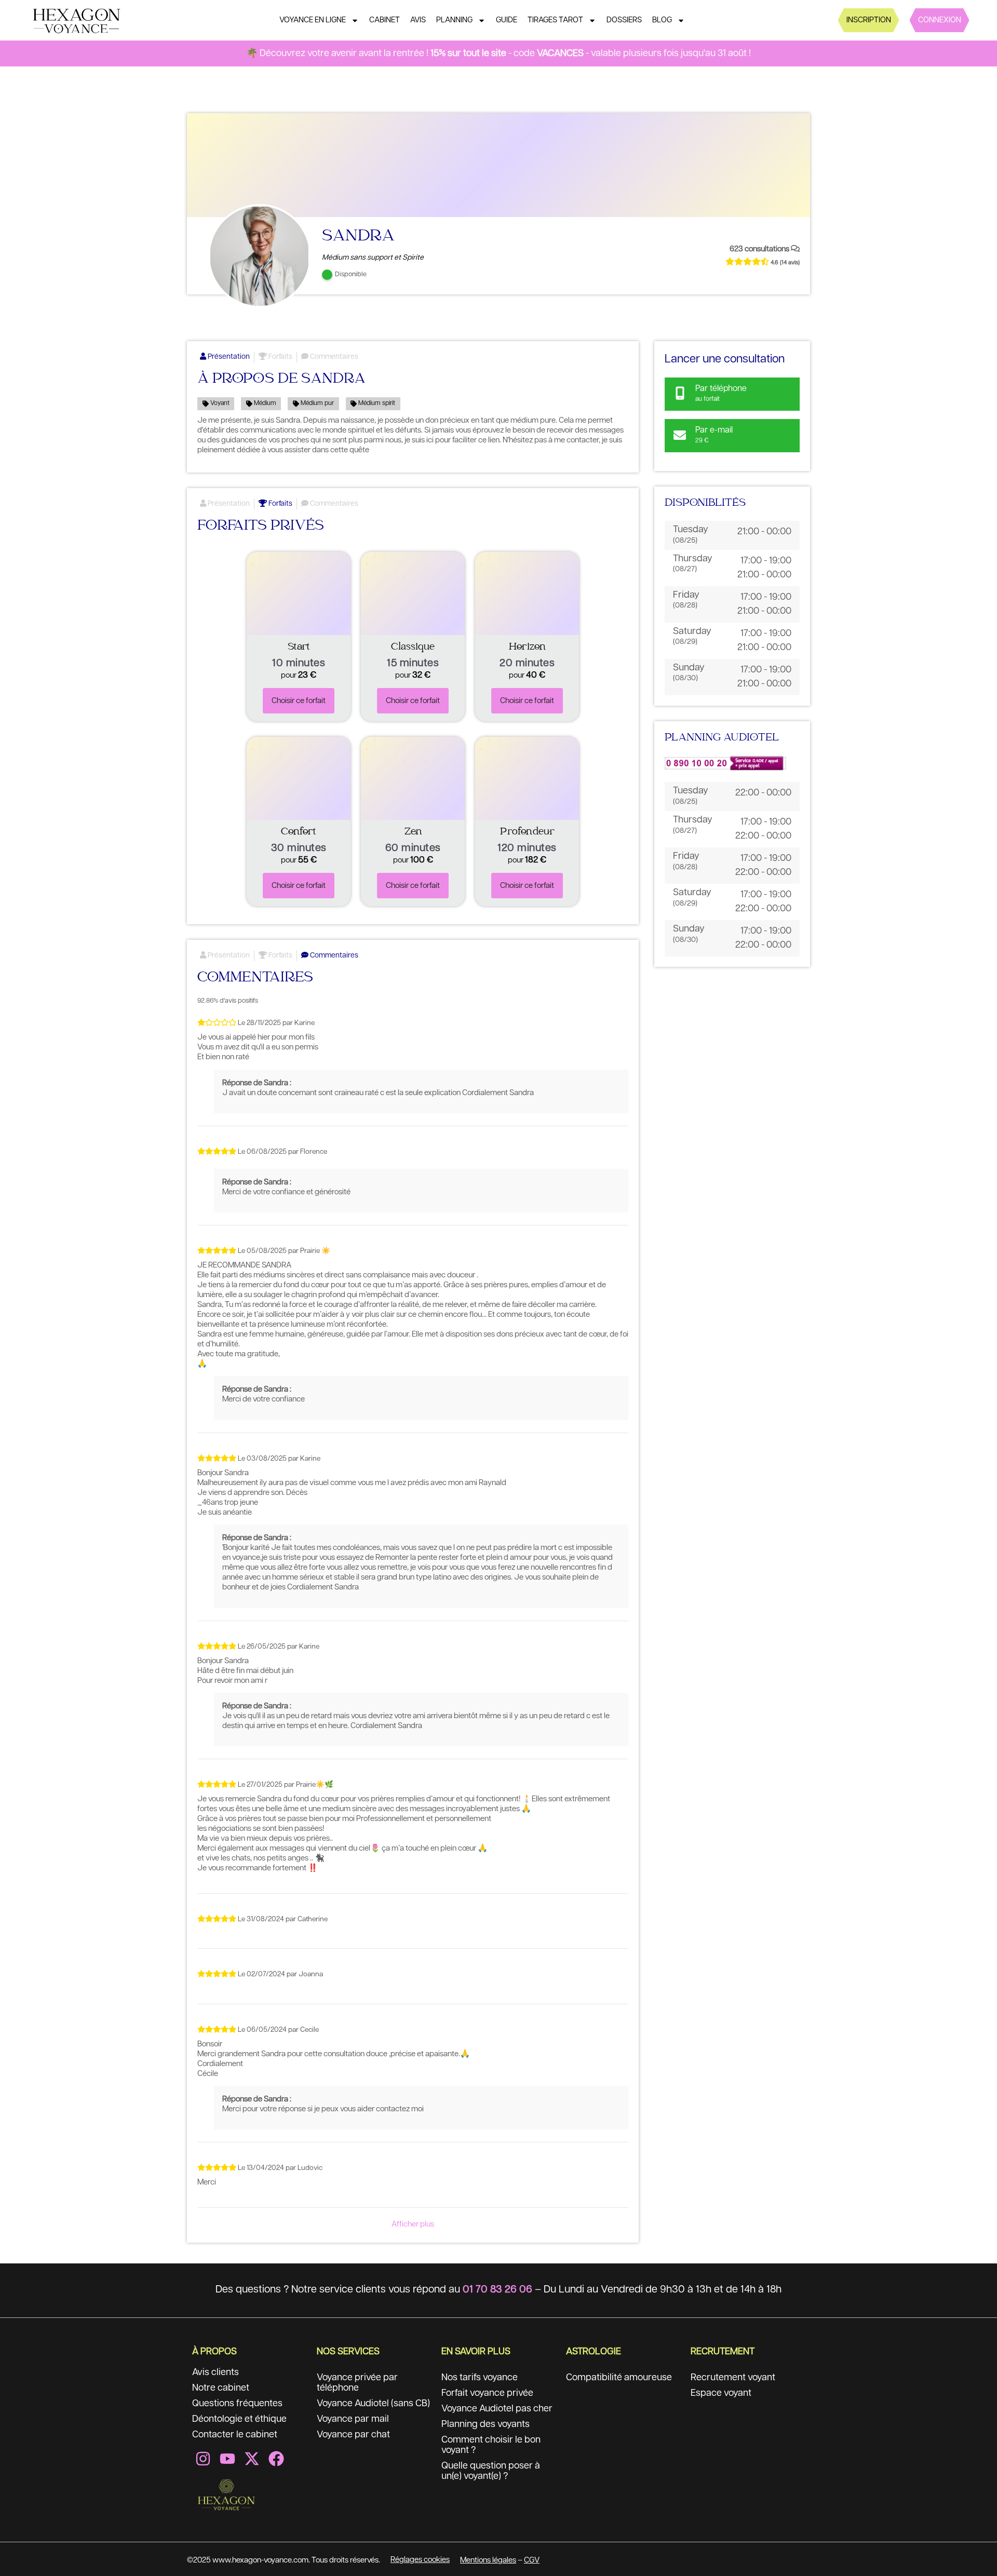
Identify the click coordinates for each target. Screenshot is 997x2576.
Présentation (228, 357)
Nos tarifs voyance (480, 2378)
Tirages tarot (555, 20)
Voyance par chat (353, 2435)
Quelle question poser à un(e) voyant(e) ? (491, 2471)
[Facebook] (276, 2459)
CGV (532, 2560)
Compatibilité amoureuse (619, 2378)
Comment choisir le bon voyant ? (491, 2445)
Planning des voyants (486, 2424)
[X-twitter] (252, 2459)
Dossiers (624, 20)
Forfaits (280, 357)
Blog (662, 20)
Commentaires (333, 357)
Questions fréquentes (237, 2404)
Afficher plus (413, 2224)
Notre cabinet (221, 2388)
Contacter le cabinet (235, 2435)
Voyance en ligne (313, 20)
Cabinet (385, 20)
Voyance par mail (353, 2419)
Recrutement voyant (733, 2378)
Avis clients (215, 2372)
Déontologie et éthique (239, 2419)
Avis (418, 20)
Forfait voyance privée (487, 2393)
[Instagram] (203, 2459)
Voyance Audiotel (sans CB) (373, 2404)
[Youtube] (227, 2459)
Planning (454, 20)
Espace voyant (721, 2393)
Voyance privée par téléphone (357, 2383)
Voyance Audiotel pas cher (497, 2409)
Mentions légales (488, 2560)
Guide (507, 20)
